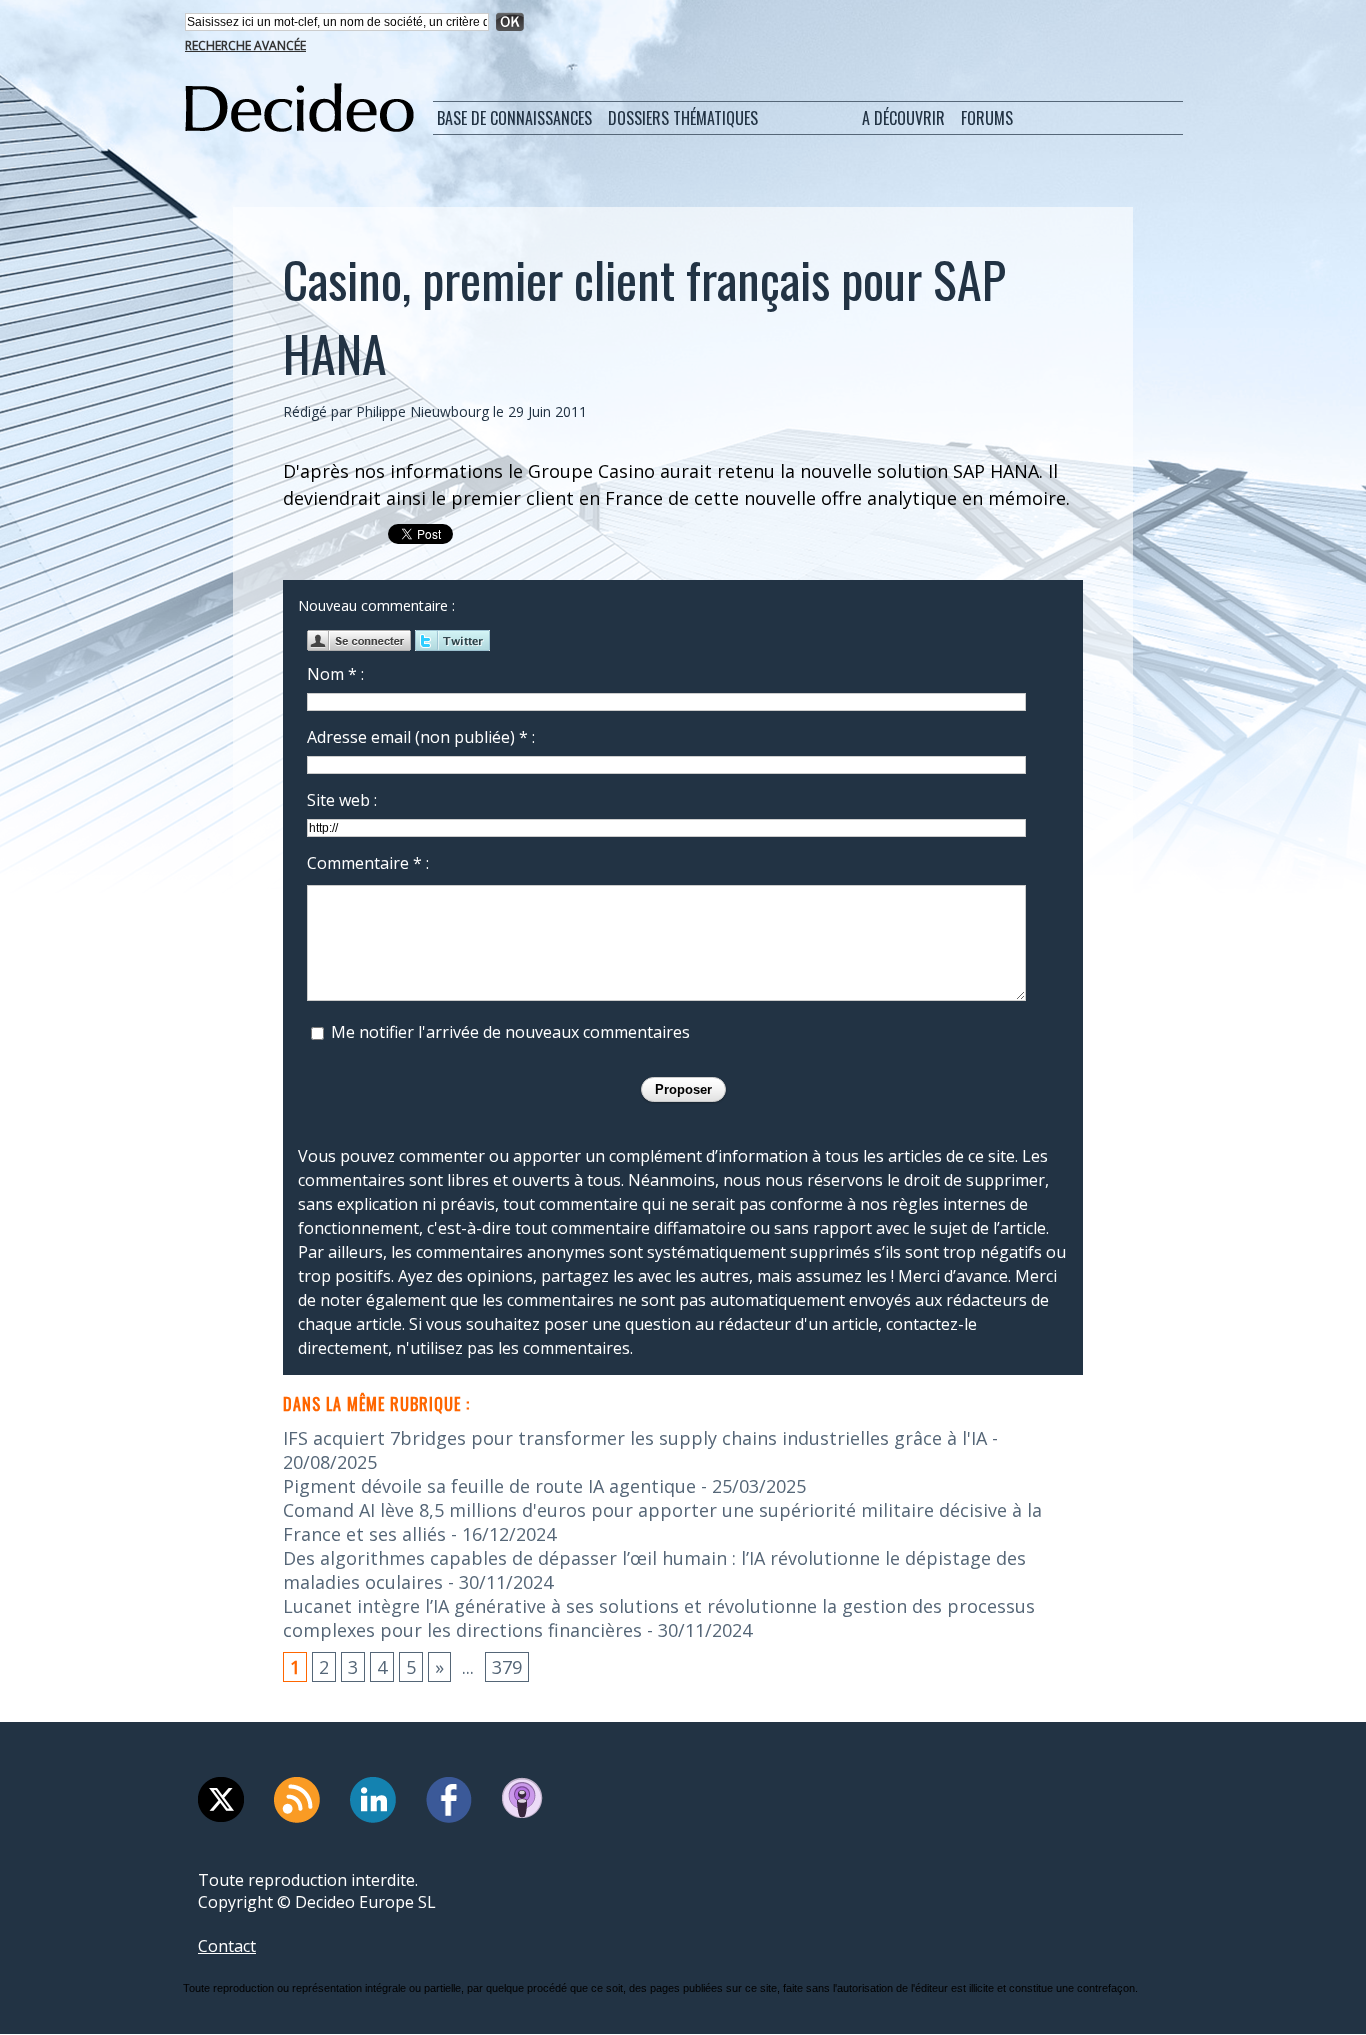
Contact (227, 1946)
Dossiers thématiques (683, 118)
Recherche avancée (245, 45)
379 (507, 1667)
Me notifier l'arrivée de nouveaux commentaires (510, 1032)
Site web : (342, 800)
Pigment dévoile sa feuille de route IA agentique (489, 1486)
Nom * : (335, 674)
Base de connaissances (514, 118)
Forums (987, 118)
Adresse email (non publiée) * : (421, 737)
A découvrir (903, 118)
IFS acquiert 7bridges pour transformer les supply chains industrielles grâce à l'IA (635, 1438)
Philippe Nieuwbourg (422, 411)
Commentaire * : (368, 863)
